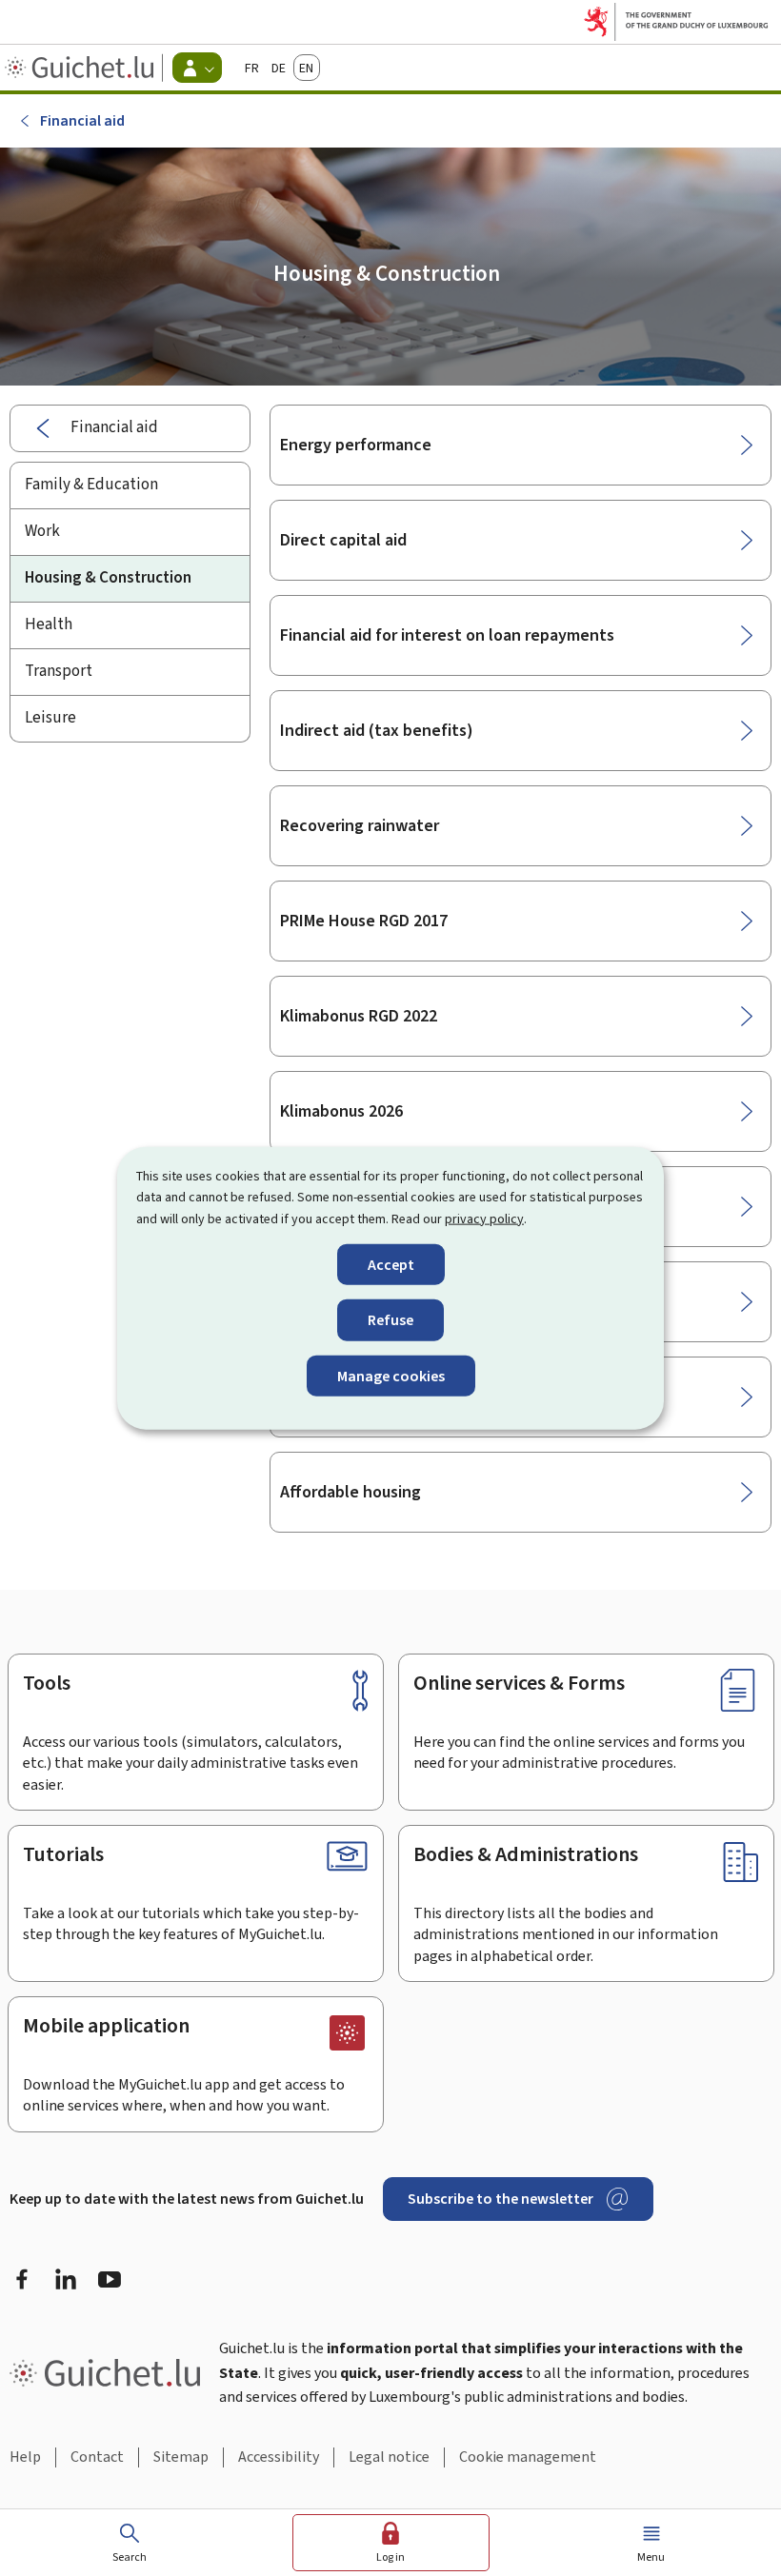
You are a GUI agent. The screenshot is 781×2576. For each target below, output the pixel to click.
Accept (391, 1265)
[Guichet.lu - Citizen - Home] (81, 68)
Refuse (390, 1320)
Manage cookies (391, 1375)
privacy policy (484, 1218)
